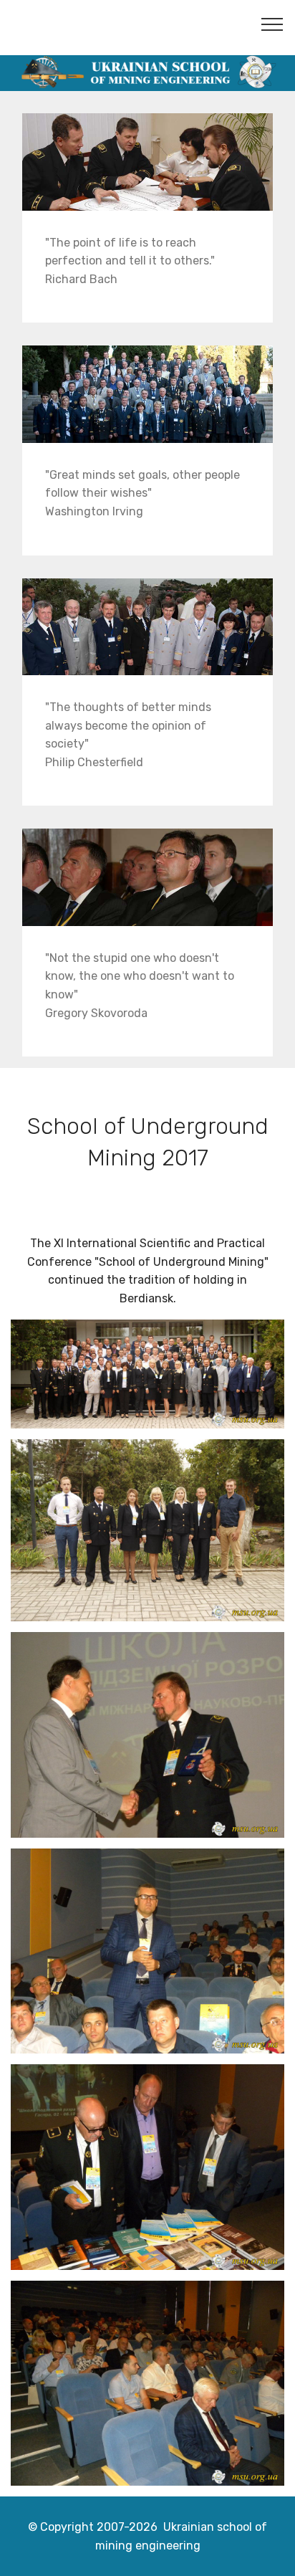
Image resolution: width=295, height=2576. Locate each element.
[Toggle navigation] (272, 24)
